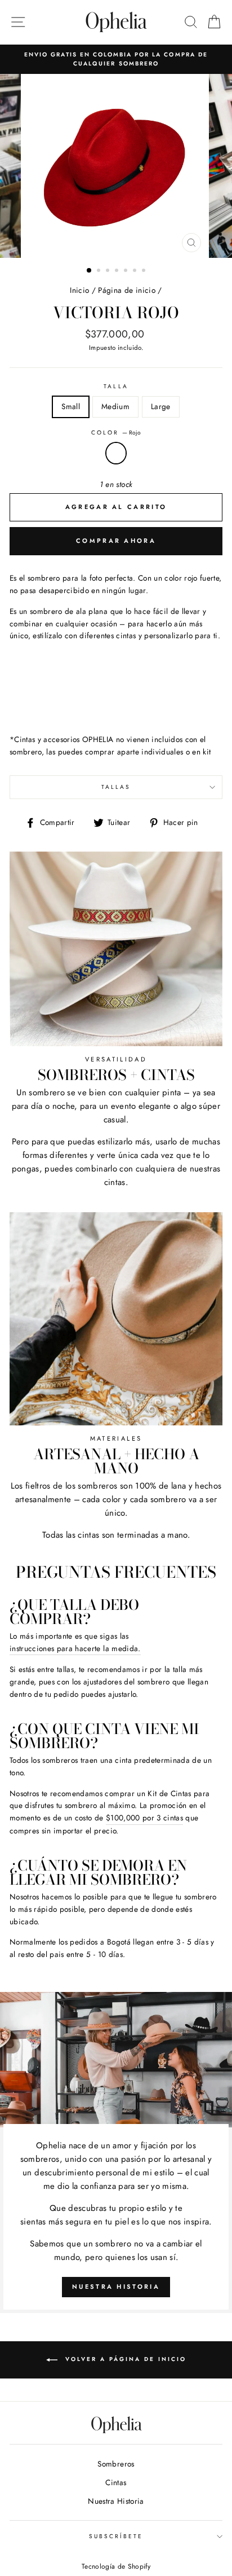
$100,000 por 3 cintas (144, 1818)
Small (71, 406)
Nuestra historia (116, 2287)
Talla (116, 386)
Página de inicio (126, 290)
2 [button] (100, 271)
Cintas (116, 2482)
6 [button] (136, 271)
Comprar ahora (116, 541)
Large (161, 406)
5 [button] (127, 271)
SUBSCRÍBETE (116, 2536)
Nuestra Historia (116, 2501)
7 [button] (145, 271)
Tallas (116, 787)
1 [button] (90, 271)
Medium (115, 406)
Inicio (79, 290)
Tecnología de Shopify (116, 2566)
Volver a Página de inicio (124, 2360)
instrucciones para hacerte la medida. (75, 1648)
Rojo (116, 453)
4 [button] (118, 271)
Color (116, 433)
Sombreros (116, 2464)
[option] (116, 60)
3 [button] (109, 271)
